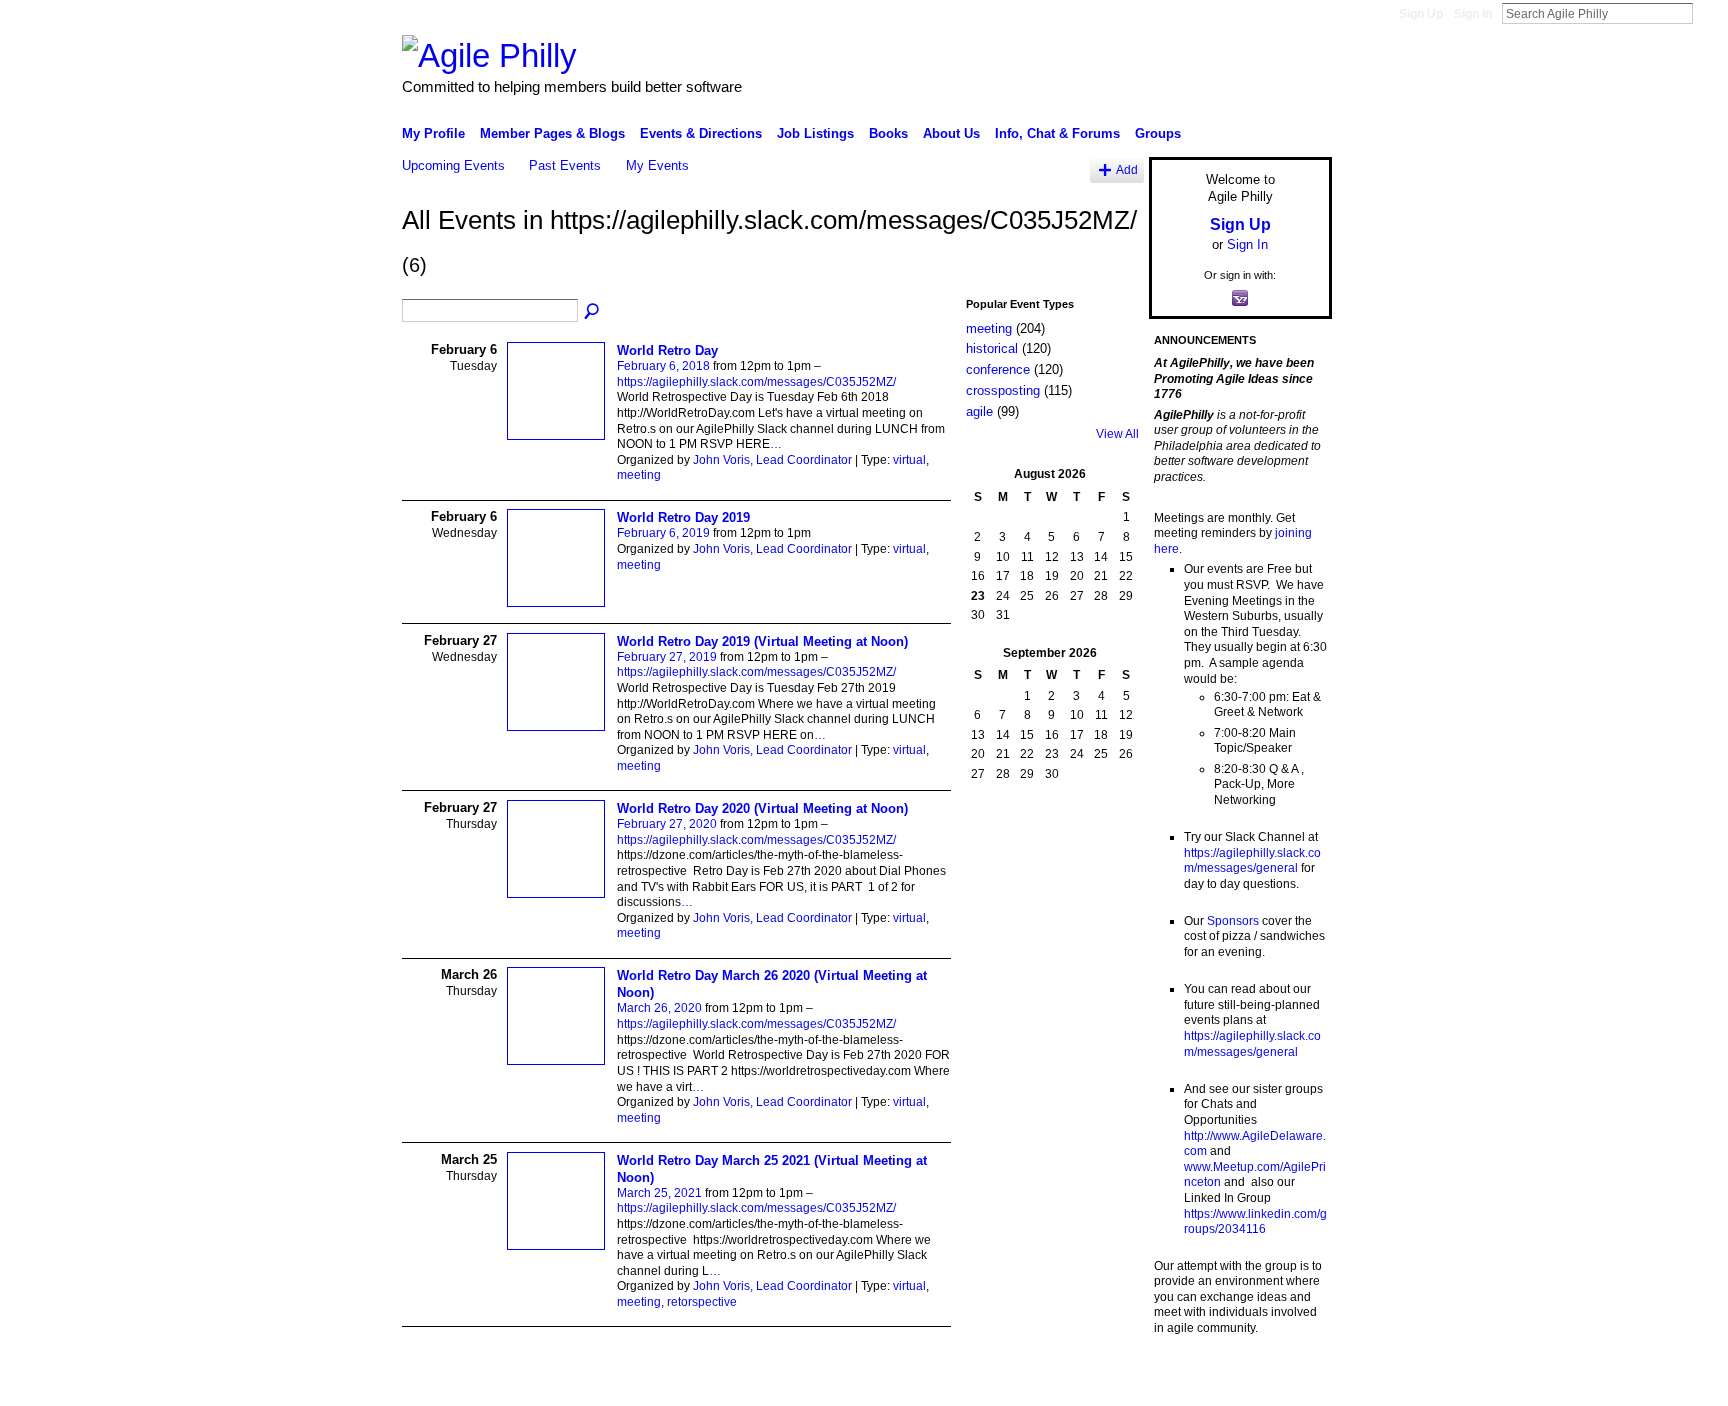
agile (979, 411)
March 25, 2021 (659, 1193)
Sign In (1473, 14)
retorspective (702, 1302)
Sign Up (1421, 14)
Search (1709, 13)
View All (1117, 434)
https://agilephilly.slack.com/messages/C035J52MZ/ (756, 382)
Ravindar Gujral (552, 1383)
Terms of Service (1287, 1383)
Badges (1105, 1383)
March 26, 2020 (659, 1008)
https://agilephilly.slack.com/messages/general (1252, 861)
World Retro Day (667, 350)
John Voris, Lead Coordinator (772, 460)
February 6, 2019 (663, 533)
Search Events (593, 312)
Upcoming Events (453, 165)
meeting (639, 475)
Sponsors (1233, 921)
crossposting (1003, 390)
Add (1127, 169)
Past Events (565, 165)
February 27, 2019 (667, 657)
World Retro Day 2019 (683, 517)
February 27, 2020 (667, 824)
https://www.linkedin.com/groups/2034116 (1255, 1222)
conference (998, 369)
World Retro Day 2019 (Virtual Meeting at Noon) (762, 641)
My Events (657, 165)
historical (992, 348)
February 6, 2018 (663, 366)
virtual (909, 460)
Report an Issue (1184, 1383)
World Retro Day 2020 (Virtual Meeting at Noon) (762, 808)
